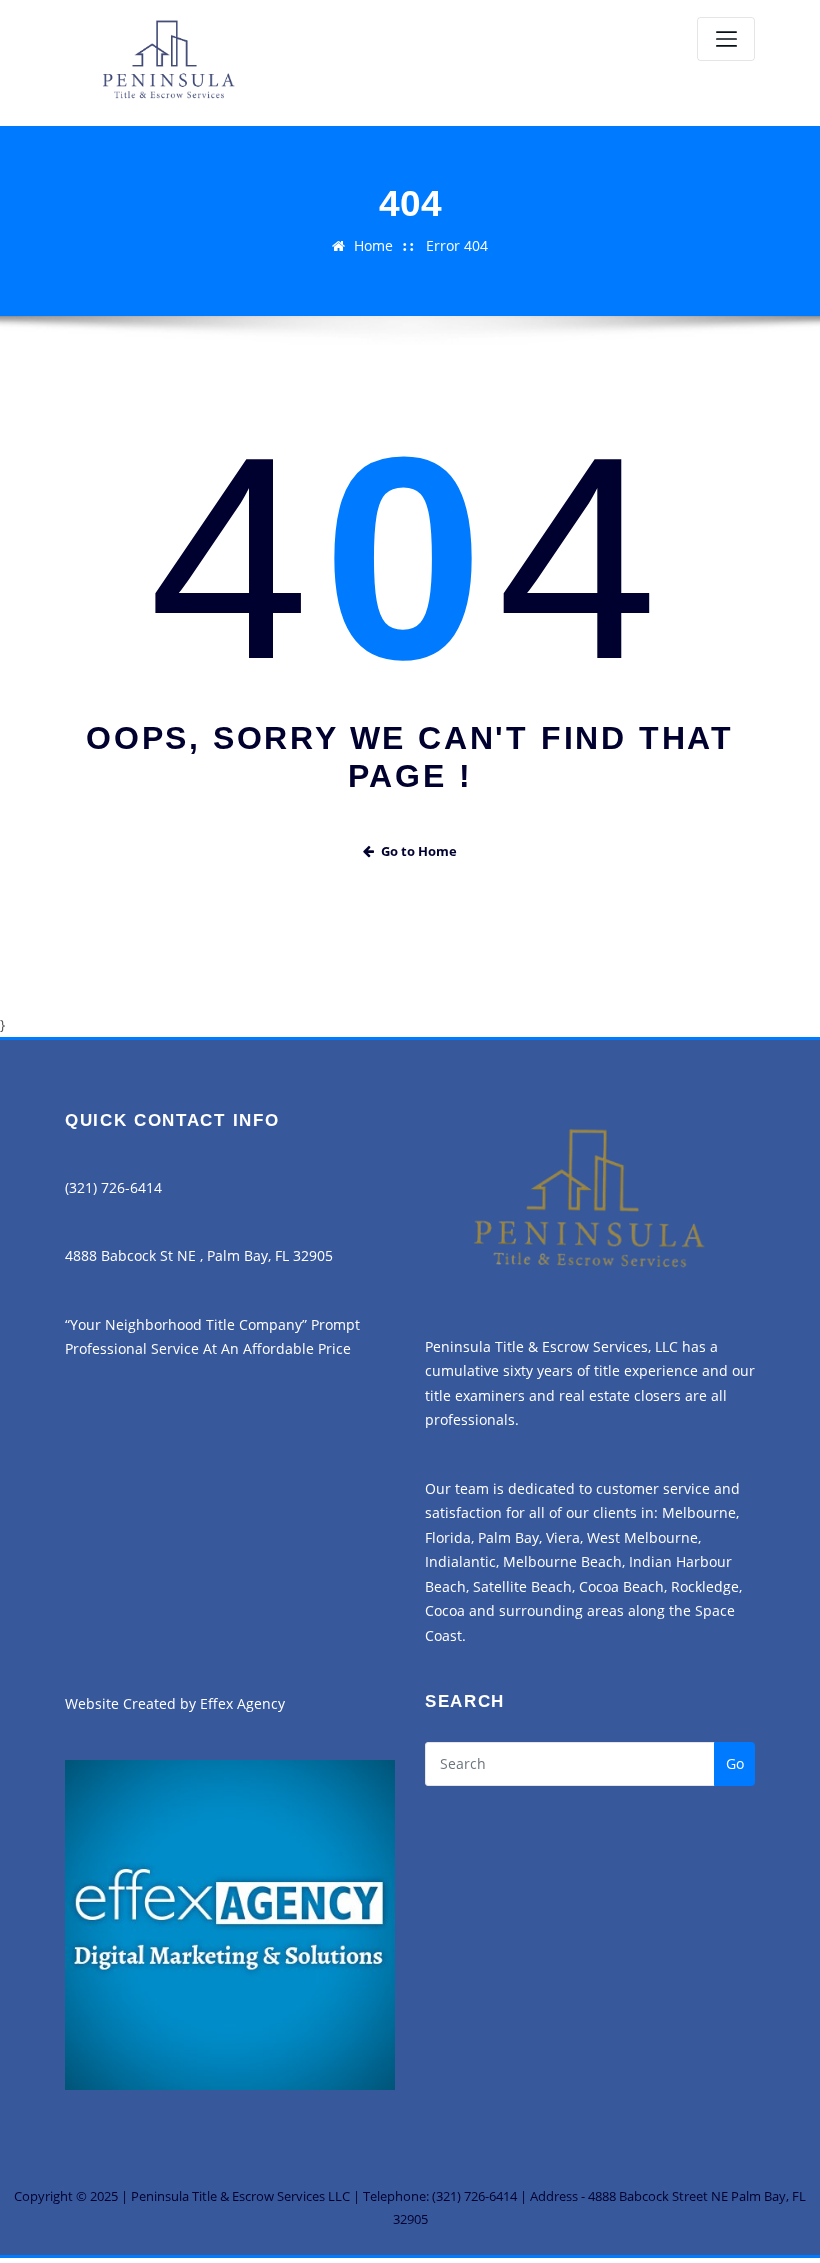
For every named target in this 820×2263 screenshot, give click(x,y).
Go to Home (419, 851)
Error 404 (457, 245)
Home (373, 245)
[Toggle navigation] (726, 39)
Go (735, 1763)
